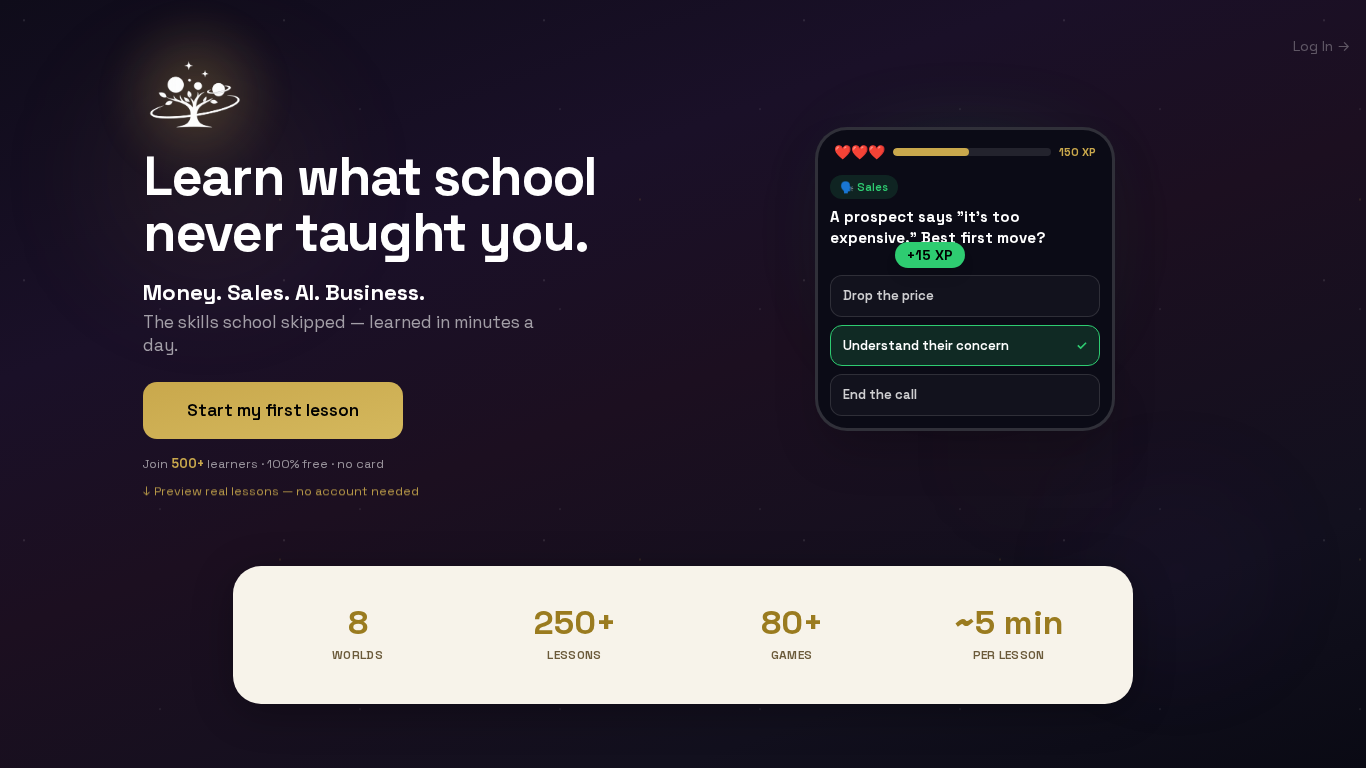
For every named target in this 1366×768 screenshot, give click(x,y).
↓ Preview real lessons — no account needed (281, 494)
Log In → (1321, 46)
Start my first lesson (273, 410)
